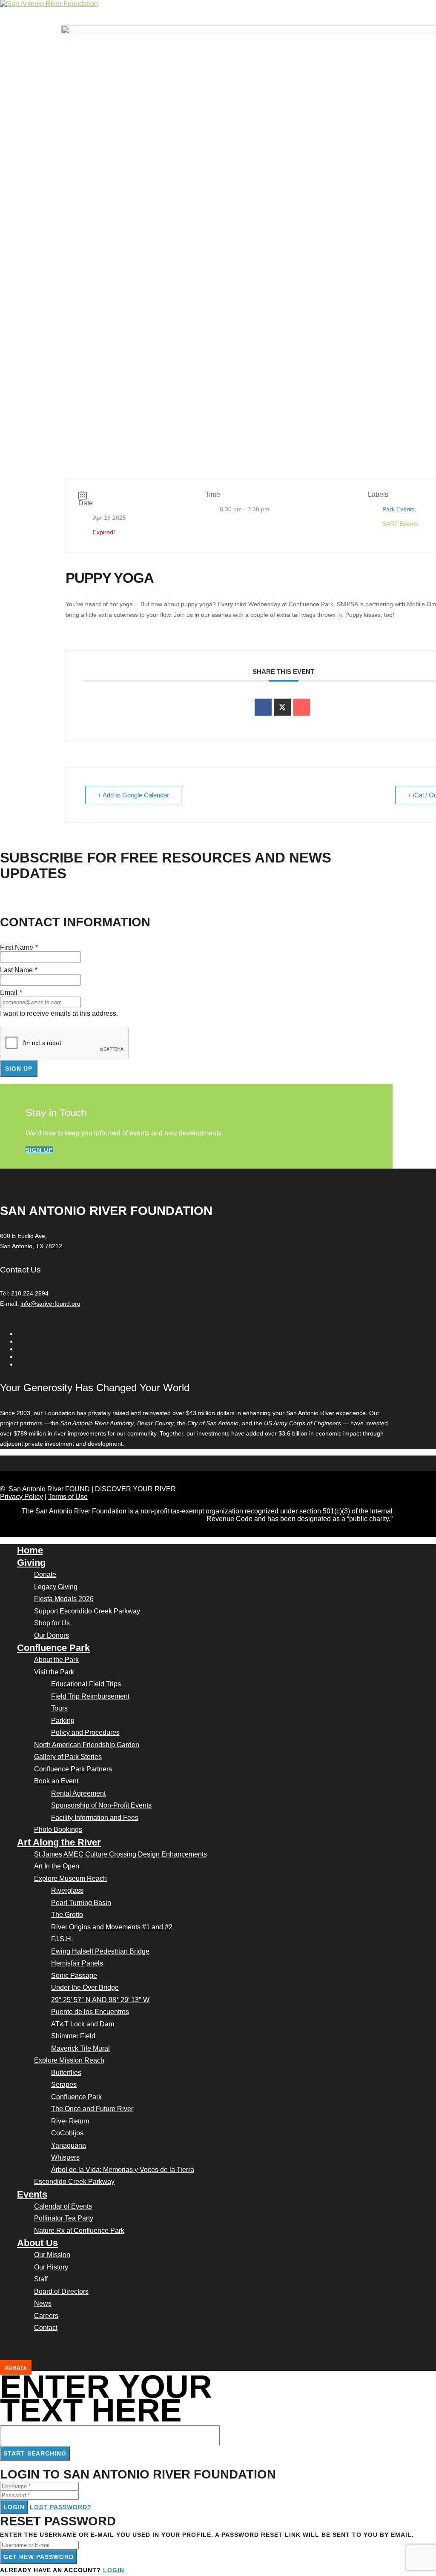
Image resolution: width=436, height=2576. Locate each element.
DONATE (16, 2367)
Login (14, 2507)
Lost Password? (61, 2507)
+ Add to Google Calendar (133, 795)
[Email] (301, 707)
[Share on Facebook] (263, 707)
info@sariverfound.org (50, 1304)
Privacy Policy (22, 1497)
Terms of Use (68, 1497)
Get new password (39, 2557)
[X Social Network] (282, 707)
